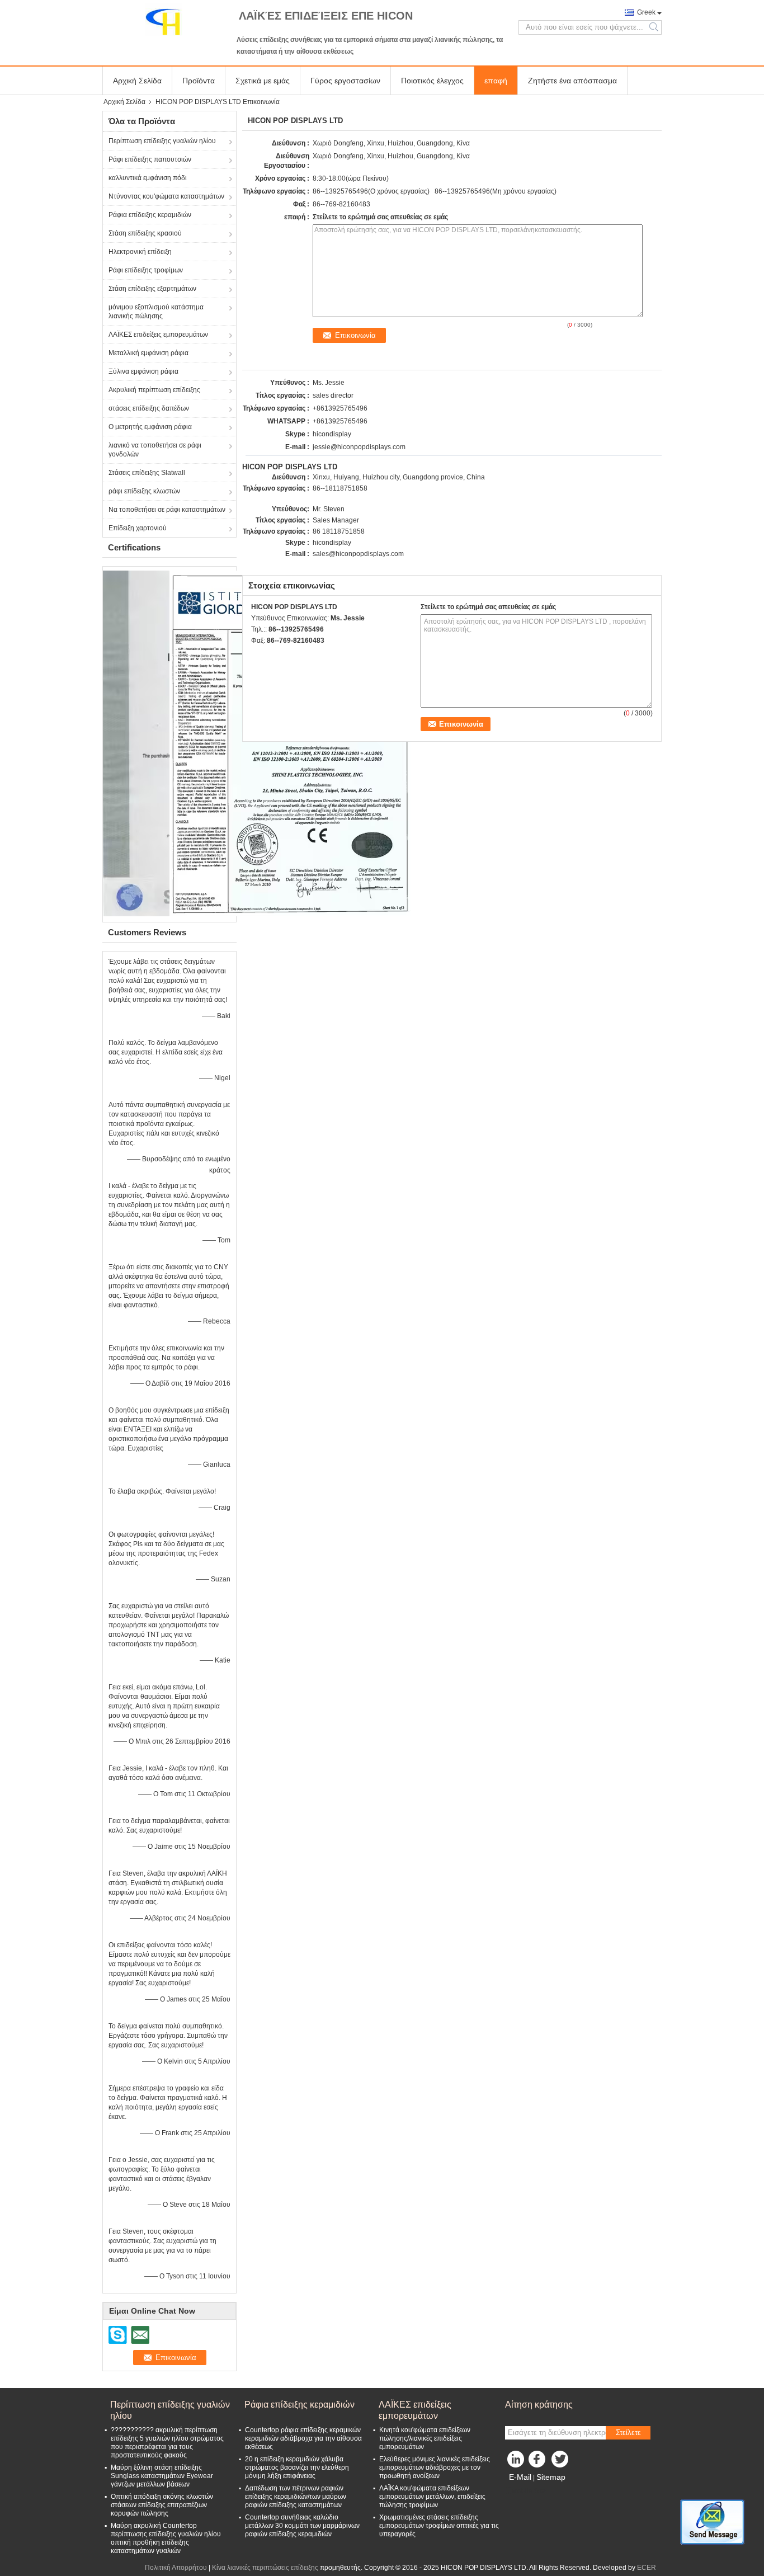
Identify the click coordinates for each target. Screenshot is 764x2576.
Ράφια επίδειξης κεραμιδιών (150, 215)
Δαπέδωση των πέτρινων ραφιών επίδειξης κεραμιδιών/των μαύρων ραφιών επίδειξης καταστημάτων (296, 2497)
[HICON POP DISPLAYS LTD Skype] (257, 655)
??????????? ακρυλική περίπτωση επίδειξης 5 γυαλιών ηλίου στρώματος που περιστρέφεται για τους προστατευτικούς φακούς (167, 2443)
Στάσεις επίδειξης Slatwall (147, 473)
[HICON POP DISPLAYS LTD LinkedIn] (516, 2462)
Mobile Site (529, 2491)
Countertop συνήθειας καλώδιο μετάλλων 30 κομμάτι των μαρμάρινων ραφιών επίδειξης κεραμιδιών (302, 2526)
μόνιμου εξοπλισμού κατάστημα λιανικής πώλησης (156, 312)
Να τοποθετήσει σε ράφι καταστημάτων (167, 510)
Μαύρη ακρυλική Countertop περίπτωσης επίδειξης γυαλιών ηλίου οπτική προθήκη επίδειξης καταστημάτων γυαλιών (166, 2538)
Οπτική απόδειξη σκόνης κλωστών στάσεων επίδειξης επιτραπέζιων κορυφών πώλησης (162, 2505)
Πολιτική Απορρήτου (176, 2568)
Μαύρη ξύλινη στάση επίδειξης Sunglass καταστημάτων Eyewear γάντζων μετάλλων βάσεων (162, 2476)
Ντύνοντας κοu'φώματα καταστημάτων (166, 196)
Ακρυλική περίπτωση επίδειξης (154, 390)
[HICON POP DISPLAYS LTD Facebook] (539, 2462)
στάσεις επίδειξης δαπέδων (149, 408)
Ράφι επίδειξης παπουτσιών (150, 159)
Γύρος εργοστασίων (345, 81)
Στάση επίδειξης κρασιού (145, 233)
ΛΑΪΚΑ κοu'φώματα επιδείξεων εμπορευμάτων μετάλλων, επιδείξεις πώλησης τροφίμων (432, 2497)
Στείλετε (628, 2433)
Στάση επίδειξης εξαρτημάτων (152, 289)
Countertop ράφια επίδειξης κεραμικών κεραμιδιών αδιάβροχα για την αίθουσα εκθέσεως (303, 2438)
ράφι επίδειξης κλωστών (144, 491)
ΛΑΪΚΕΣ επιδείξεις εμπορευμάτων (158, 335)
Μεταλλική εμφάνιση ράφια (148, 353)
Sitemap (551, 2477)
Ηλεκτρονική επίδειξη (140, 252)
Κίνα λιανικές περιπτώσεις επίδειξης (265, 2568)
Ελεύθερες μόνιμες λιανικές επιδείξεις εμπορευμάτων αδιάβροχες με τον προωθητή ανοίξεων (435, 2467)
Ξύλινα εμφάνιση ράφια (143, 371)
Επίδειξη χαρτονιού (138, 528)
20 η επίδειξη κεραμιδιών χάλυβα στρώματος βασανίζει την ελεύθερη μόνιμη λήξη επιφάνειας (297, 2467)
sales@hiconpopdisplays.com (358, 554)
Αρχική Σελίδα (137, 81)
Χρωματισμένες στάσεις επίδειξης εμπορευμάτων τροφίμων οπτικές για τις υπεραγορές (439, 2526)
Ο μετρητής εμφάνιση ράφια (150, 427)
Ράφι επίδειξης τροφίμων (146, 270)
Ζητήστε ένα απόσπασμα (572, 81)
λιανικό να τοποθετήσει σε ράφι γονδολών (155, 450)
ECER (647, 2568)
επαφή (496, 81)
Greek (646, 12)
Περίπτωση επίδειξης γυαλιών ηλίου (162, 141)
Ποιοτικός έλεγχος (432, 81)
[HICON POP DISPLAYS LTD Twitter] (561, 2462)
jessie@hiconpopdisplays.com (359, 447)
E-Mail (520, 2477)
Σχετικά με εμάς (263, 81)
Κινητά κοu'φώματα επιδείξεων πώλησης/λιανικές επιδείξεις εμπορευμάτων (425, 2438)
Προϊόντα (199, 81)
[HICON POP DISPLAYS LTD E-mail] (272, 655)
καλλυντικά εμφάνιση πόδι (148, 178)
